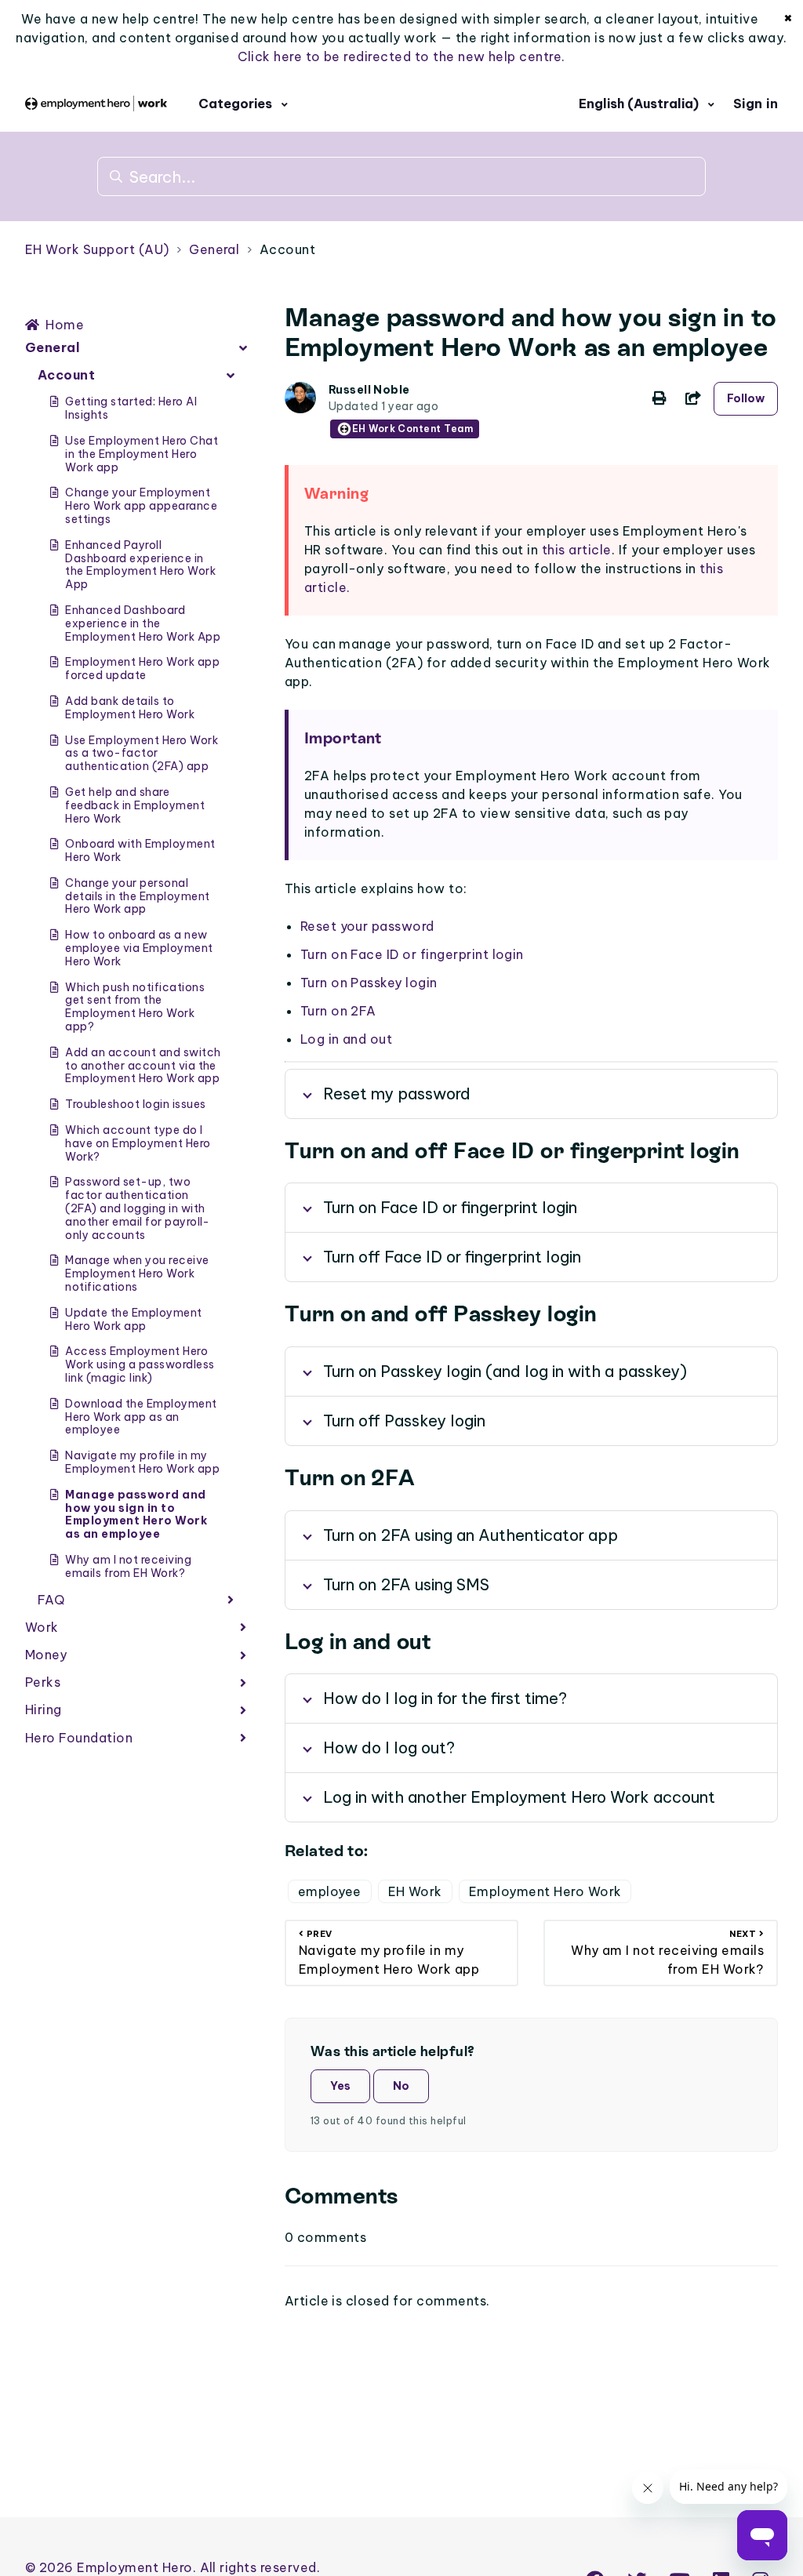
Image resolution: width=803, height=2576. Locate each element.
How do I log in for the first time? (445, 1698)
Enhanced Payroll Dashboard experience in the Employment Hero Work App (140, 565)
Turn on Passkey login (369, 983)
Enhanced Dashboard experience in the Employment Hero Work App (143, 623)
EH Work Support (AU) (97, 249)
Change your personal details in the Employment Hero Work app (137, 896)
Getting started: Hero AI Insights (131, 408)
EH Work (415, 1891)
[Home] (96, 104)
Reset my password (397, 1094)
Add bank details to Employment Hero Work (130, 708)
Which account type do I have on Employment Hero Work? (138, 1143)
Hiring (44, 1709)
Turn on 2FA (338, 1011)
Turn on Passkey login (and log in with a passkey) (505, 1371)
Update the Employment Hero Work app (133, 1319)
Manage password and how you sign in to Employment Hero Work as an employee (136, 1514)
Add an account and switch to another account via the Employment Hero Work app (143, 1066)
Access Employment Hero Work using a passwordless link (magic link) (140, 1364)
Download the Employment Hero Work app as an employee (141, 1417)
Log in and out (347, 1039)
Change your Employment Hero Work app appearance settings (141, 506)
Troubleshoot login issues (135, 1104)
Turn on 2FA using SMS (406, 1584)
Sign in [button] (756, 104)
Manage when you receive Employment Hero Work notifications (137, 1273)
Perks (43, 1682)
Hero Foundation (79, 1738)
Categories (237, 104)
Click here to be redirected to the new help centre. (401, 56)
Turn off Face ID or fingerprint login (452, 1257)
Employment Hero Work (545, 1891)
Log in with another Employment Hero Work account (519, 1797)
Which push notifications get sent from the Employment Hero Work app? (135, 1007)
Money (46, 1655)
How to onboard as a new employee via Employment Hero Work (139, 948)
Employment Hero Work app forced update (142, 669)
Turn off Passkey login (404, 1421)
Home (65, 325)
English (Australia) (640, 104)
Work (42, 1627)
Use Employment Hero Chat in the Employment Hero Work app (142, 454)
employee (330, 1891)
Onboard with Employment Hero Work (140, 850)
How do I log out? (389, 1748)
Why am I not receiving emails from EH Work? (128, 1566)
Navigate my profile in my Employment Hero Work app (142, 1462)
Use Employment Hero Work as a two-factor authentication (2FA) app (142, 754)
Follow (746, 398)
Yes (340, 2086)
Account (287, 249)
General (214, 249)
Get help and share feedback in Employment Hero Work (135, 805)
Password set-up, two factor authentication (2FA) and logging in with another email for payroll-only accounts (137, 1208)
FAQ (51, 1600)
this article (577, 550)
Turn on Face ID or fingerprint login (412, 954)
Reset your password (367, 926)
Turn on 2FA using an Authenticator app (471, 1535)
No (401, 2086)
